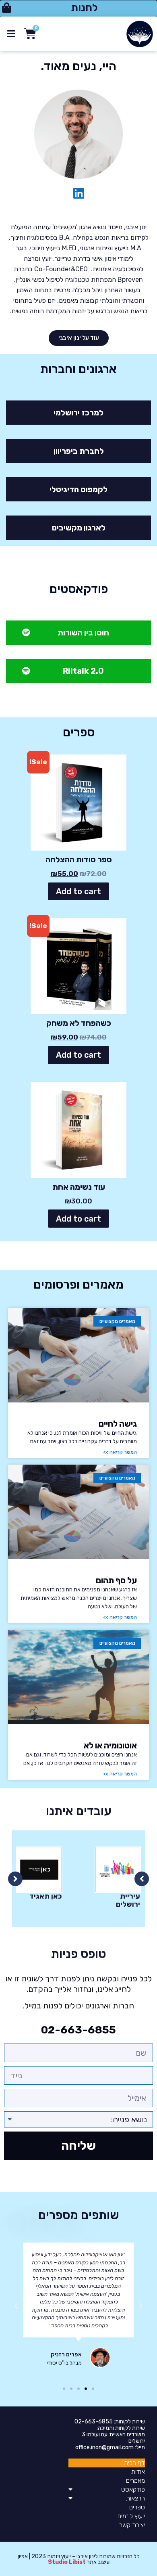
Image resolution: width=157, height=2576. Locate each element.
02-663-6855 (78, 2030)
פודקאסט (133, 2489)
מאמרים (135, 2481)
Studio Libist (67, 2562)
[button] (78, 8)
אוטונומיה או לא (110, 1745)
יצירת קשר (132, 2525)
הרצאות (135, 2498)
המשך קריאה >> (120, 1452)
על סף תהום (116, 1580)
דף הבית (134, 2463)
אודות (138, 2472)
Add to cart (78, 891)
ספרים (137, 2507)
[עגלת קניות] (28, 34)
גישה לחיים (118, 1424)
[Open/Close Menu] (11, 34)
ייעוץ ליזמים (131, 2516)
